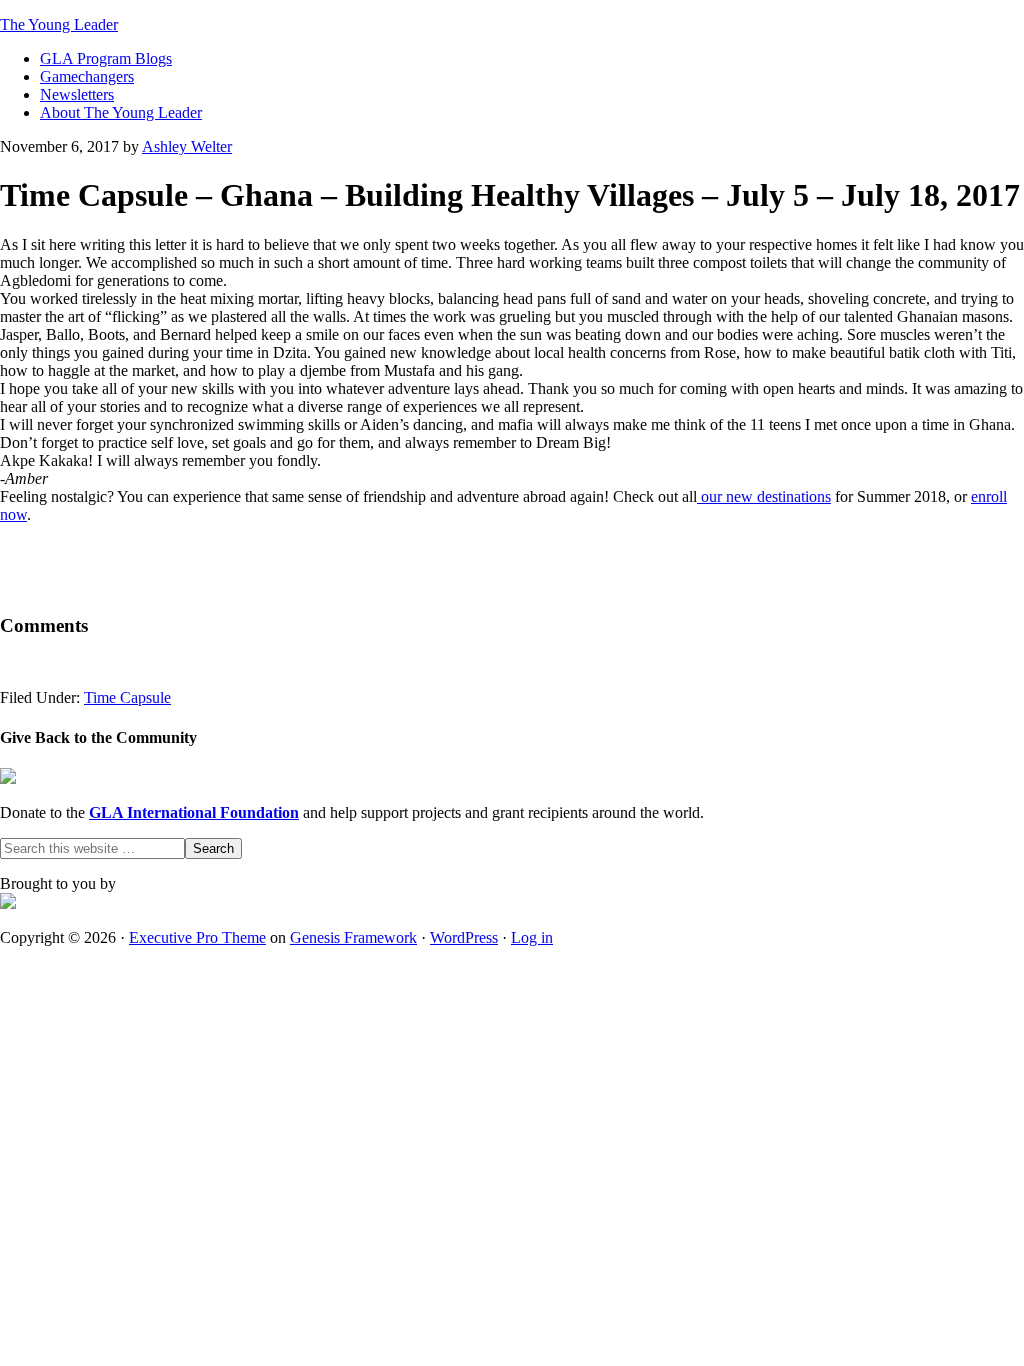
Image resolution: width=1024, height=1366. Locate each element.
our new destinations (764, 496)
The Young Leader (59, 24)
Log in (532, 937)
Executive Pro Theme (197, 937)
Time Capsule (127, 697)
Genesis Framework (353, 937)
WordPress (464, 937)
